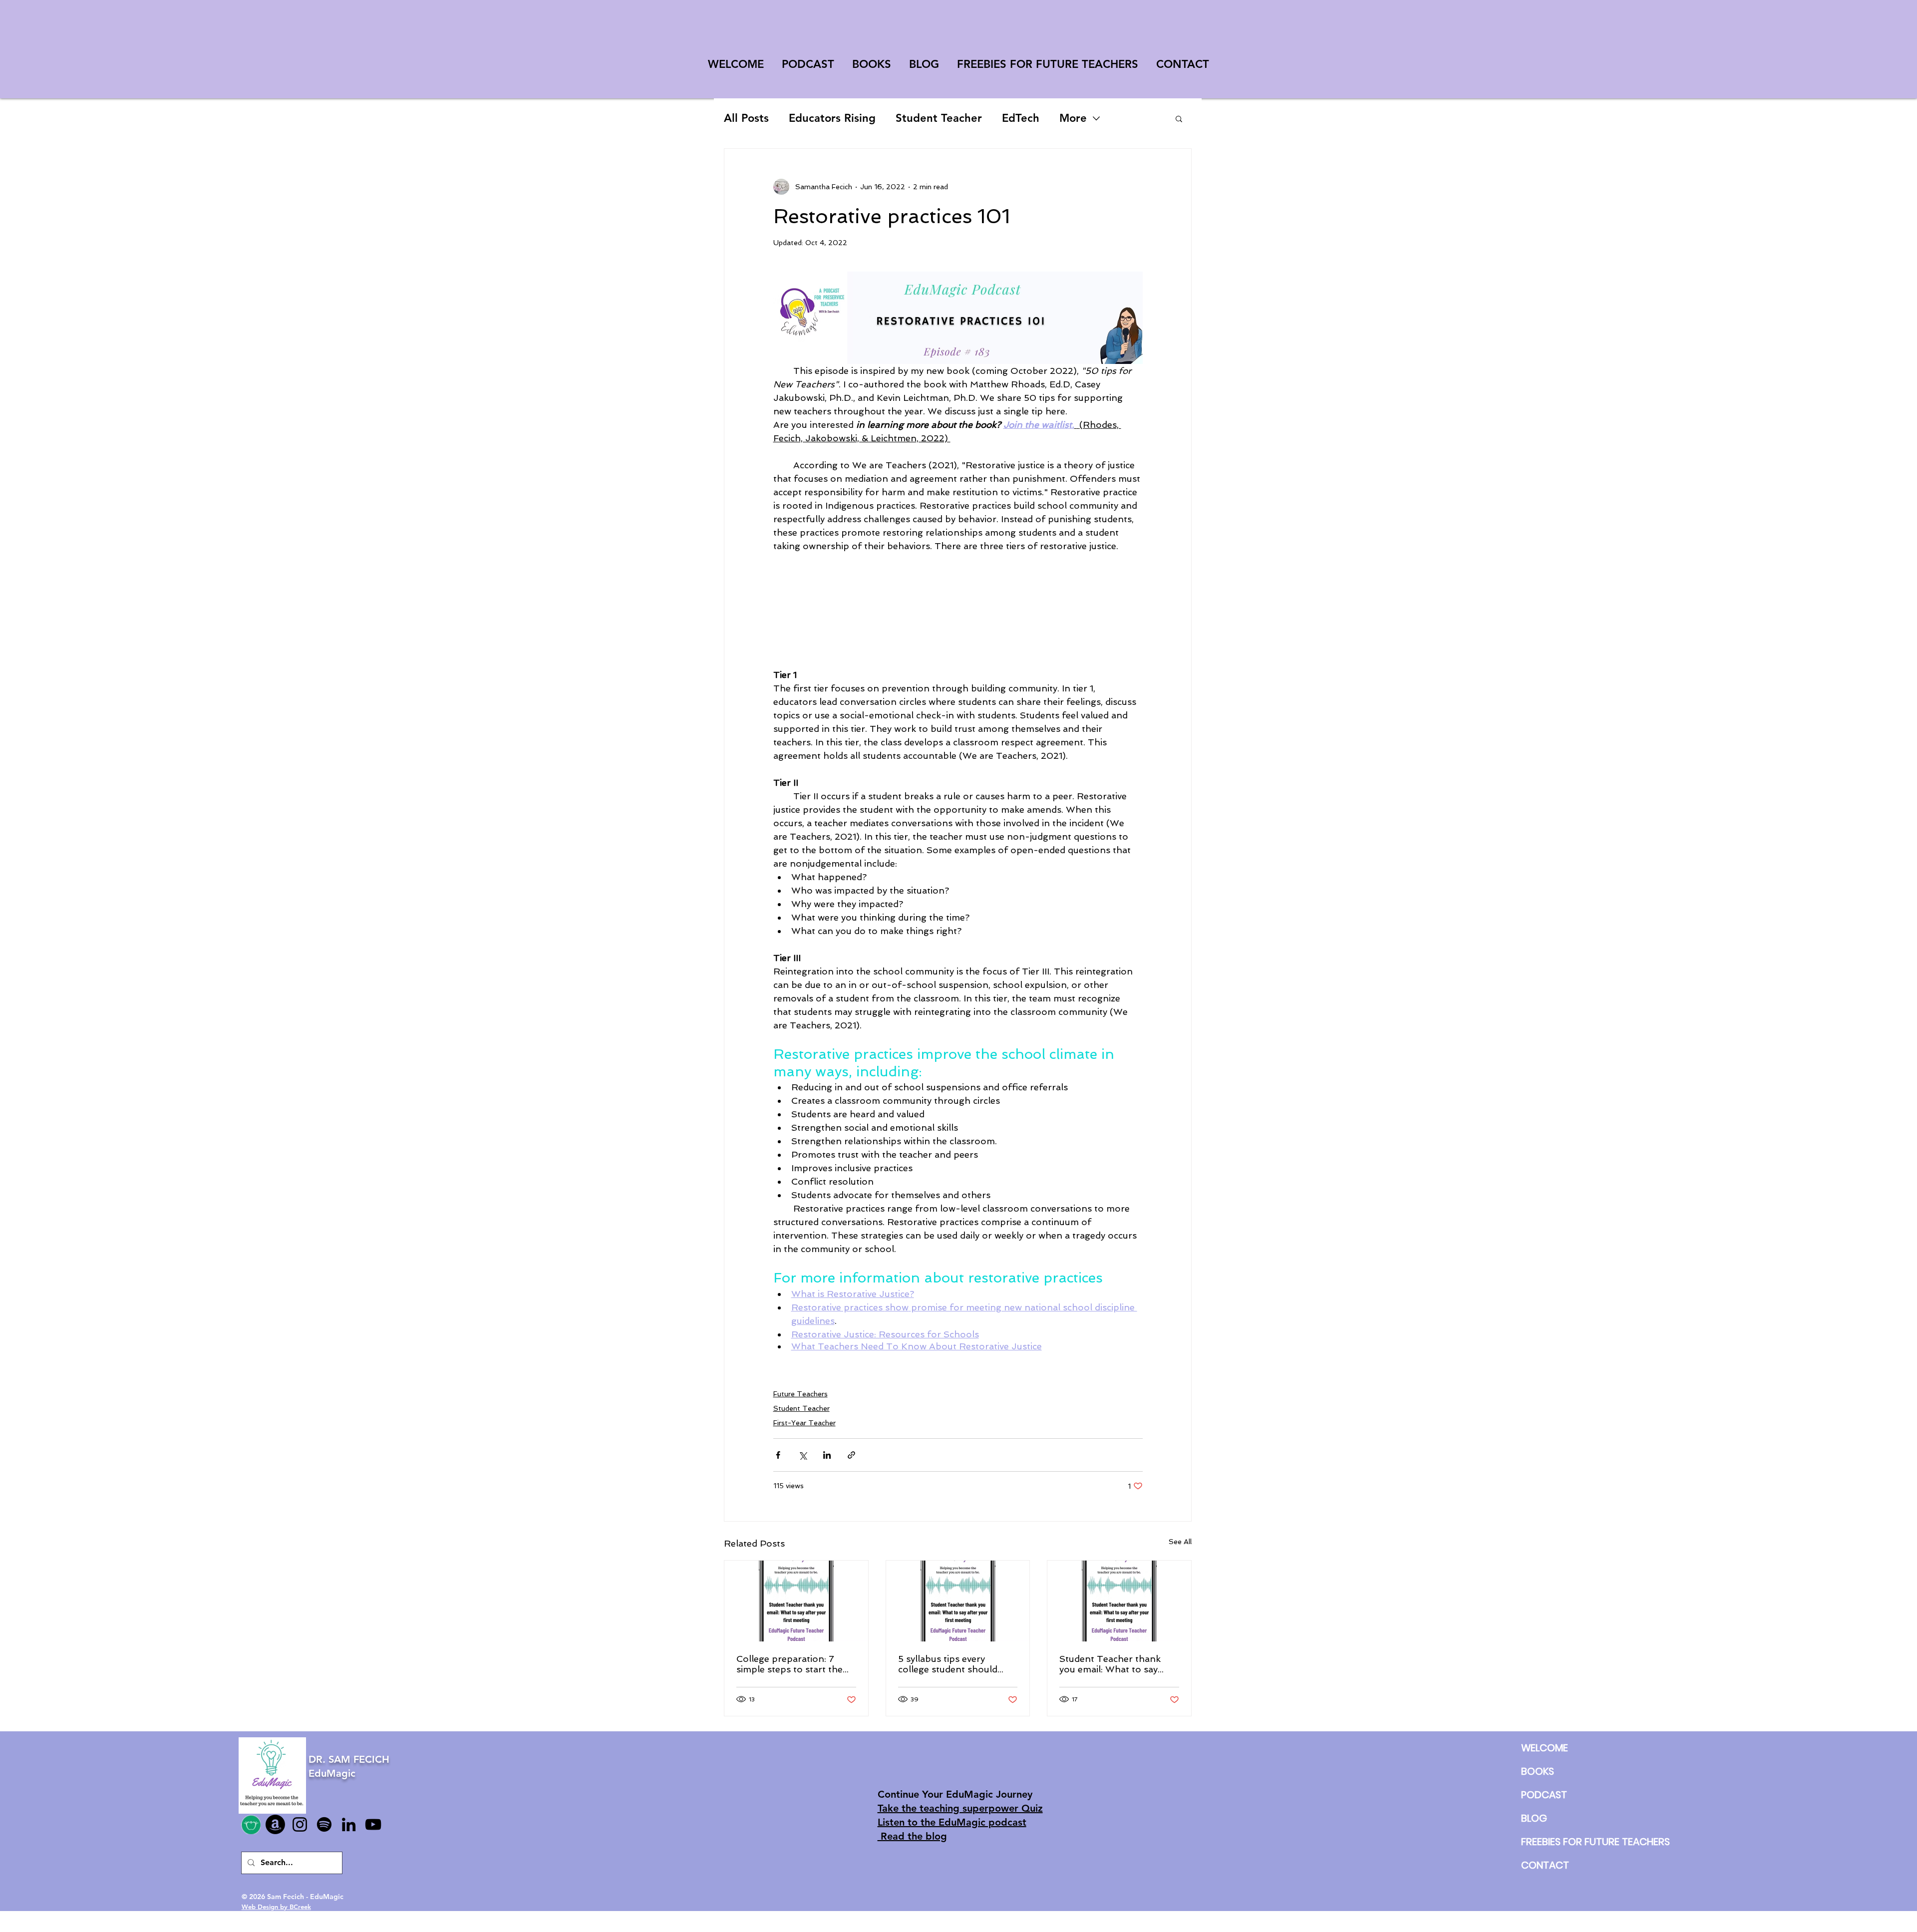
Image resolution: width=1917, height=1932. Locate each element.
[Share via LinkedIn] (827, 1455)
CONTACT (1545, 1865)
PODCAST (1544, 1795)
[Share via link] (851, 1455)
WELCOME (1545, 1748)
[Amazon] (275, 1824)
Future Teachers (800, 1394)
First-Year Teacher (804, 1423)
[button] (1179, 118)
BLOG (1534, 1818)
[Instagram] (300, 1824)
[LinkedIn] (349, 1824)
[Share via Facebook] (778, 1455)
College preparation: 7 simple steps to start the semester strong (790, 1664)
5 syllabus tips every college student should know (948, 1664)
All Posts (746, 118)
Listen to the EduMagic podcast (952, 1822)
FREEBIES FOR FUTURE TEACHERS (1545, 1842)
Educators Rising (832, 118)
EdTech (1021, 118)
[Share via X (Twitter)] (802, 1455)
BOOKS (1538, 1771)
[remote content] (958, 604)
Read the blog (912, 1836)
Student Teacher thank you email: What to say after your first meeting (1111, 1664)
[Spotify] (324, 1824)
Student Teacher (939, 118)
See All (1180, 1542)
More (1073, 118)
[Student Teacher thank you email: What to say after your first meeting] (796, 1601)
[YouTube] (373, 1824)
